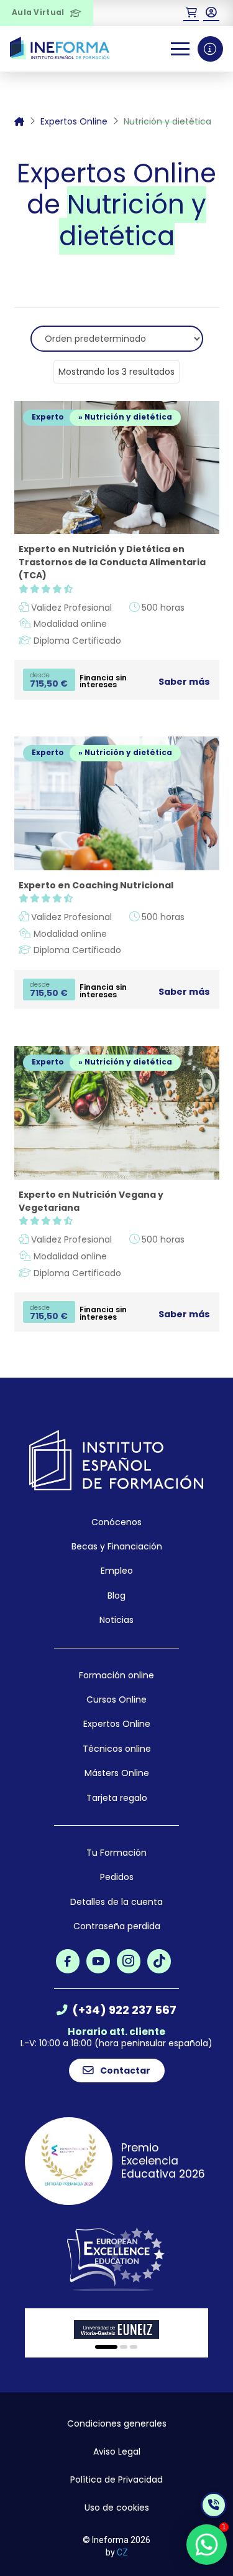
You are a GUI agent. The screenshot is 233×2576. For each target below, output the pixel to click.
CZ (122, 2552)
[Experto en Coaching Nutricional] (117, 803)
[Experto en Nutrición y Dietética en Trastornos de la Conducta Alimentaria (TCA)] (117, 468)
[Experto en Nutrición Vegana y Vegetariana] (117, 1113)
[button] (191, 13)
